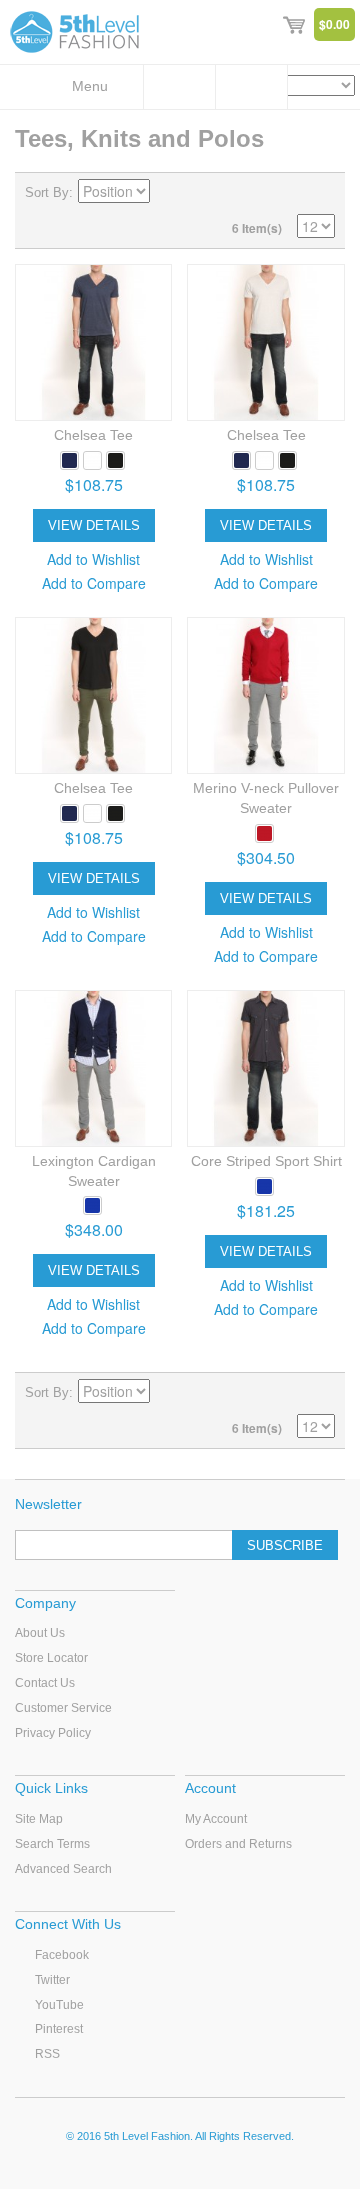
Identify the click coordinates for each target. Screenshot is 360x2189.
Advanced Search (63, 1869)
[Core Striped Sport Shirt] (265, 1068)
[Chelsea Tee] (93, 342)
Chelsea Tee (93, 435)
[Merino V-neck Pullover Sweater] (265, 695)
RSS (47, 2054)
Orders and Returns (238, 1844)
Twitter (52, 1980)
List (320, 193)
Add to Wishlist (93, 559)
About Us (40, 1633)
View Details (94, 525)
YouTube (59, 2005)
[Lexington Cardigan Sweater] (93, 1068)
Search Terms (52, 1844)
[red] (264, 833)
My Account (216, 1819)
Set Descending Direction (168, 193)
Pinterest (59, 2029)
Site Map (39, 1819)
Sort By (47, 192)
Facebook (62, 1955)
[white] (92, 460)
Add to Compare (94, 583)
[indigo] (92, 1205)
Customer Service (63, 1708)
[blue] (69, 460)
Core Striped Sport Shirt (266, 1161)
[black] (115, 460)
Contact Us (45, 1683)
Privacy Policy (53, 1733)
